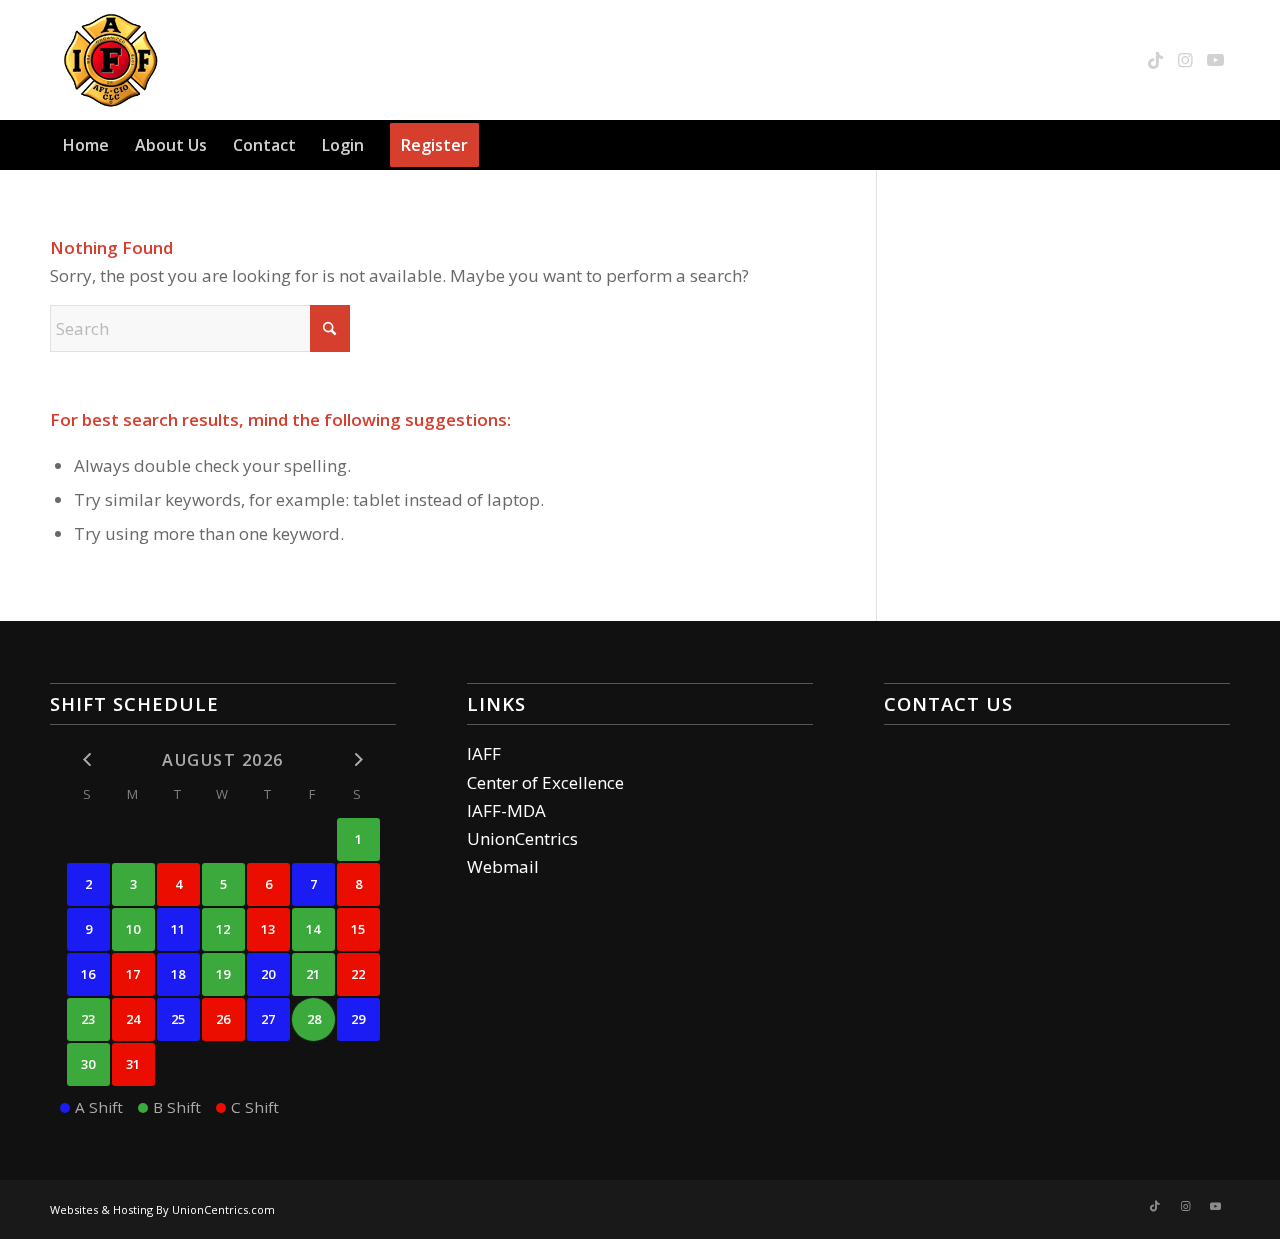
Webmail (503, 866)
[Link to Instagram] (1185, 60)
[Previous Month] (88, 759)
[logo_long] (226, 60)
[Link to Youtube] (1215, 60)
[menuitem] (86, 145)
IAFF (484, 753)
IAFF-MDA (506, 810)
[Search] (1218, 145)
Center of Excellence (545, 782)
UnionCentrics (522, 838)
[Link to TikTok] (1155, 60)
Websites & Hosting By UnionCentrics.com (162, 1209)
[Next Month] (358, 759)
